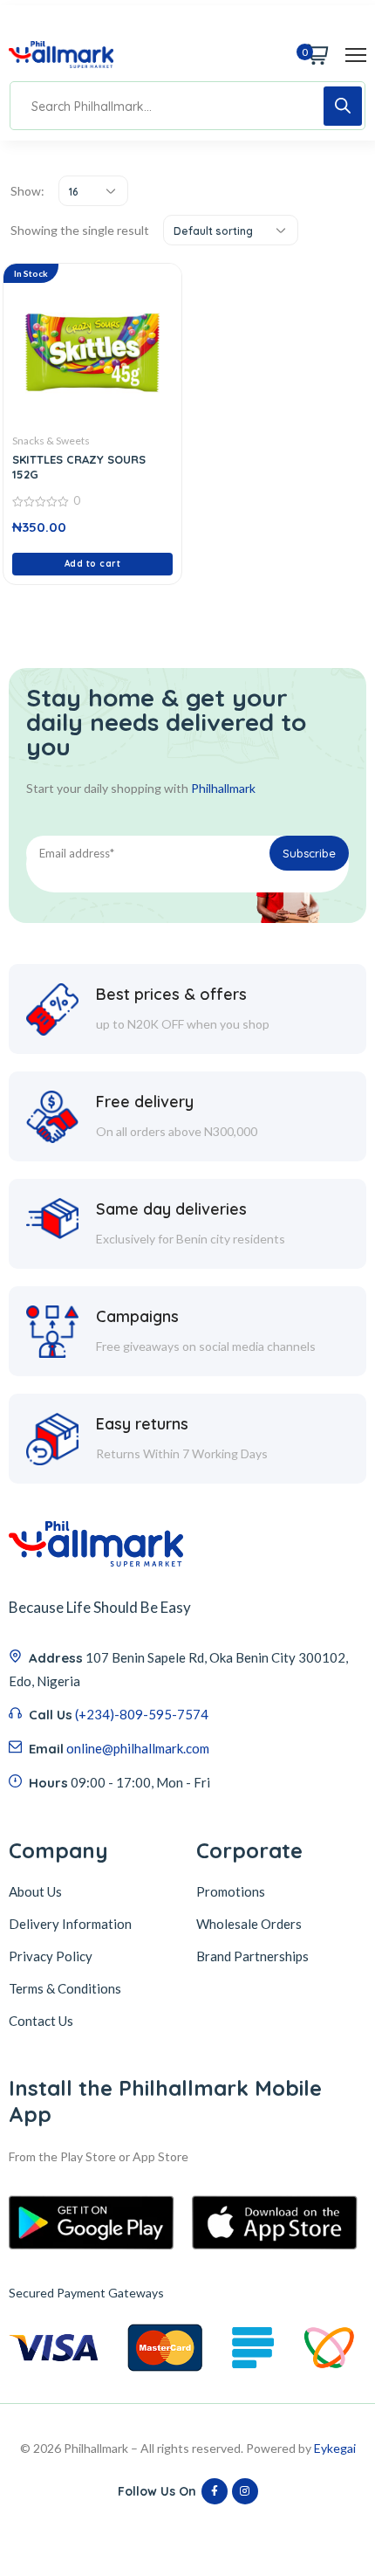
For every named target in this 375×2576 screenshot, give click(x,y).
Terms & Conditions (65, 1988)
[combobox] (93, 191)
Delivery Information (70, 1924)
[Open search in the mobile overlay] (187, 106)
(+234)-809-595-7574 (142, 1714)
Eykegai (335, 2448)
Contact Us (41, 2021)
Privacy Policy (51, 1956)
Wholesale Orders (249, 1924)
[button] (92, 564)
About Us (35, 1891)
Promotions (231, 1891)
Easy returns (142, 1424)
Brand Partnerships (252, 1956)
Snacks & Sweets (51, 441)
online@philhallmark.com (138, 1748)
